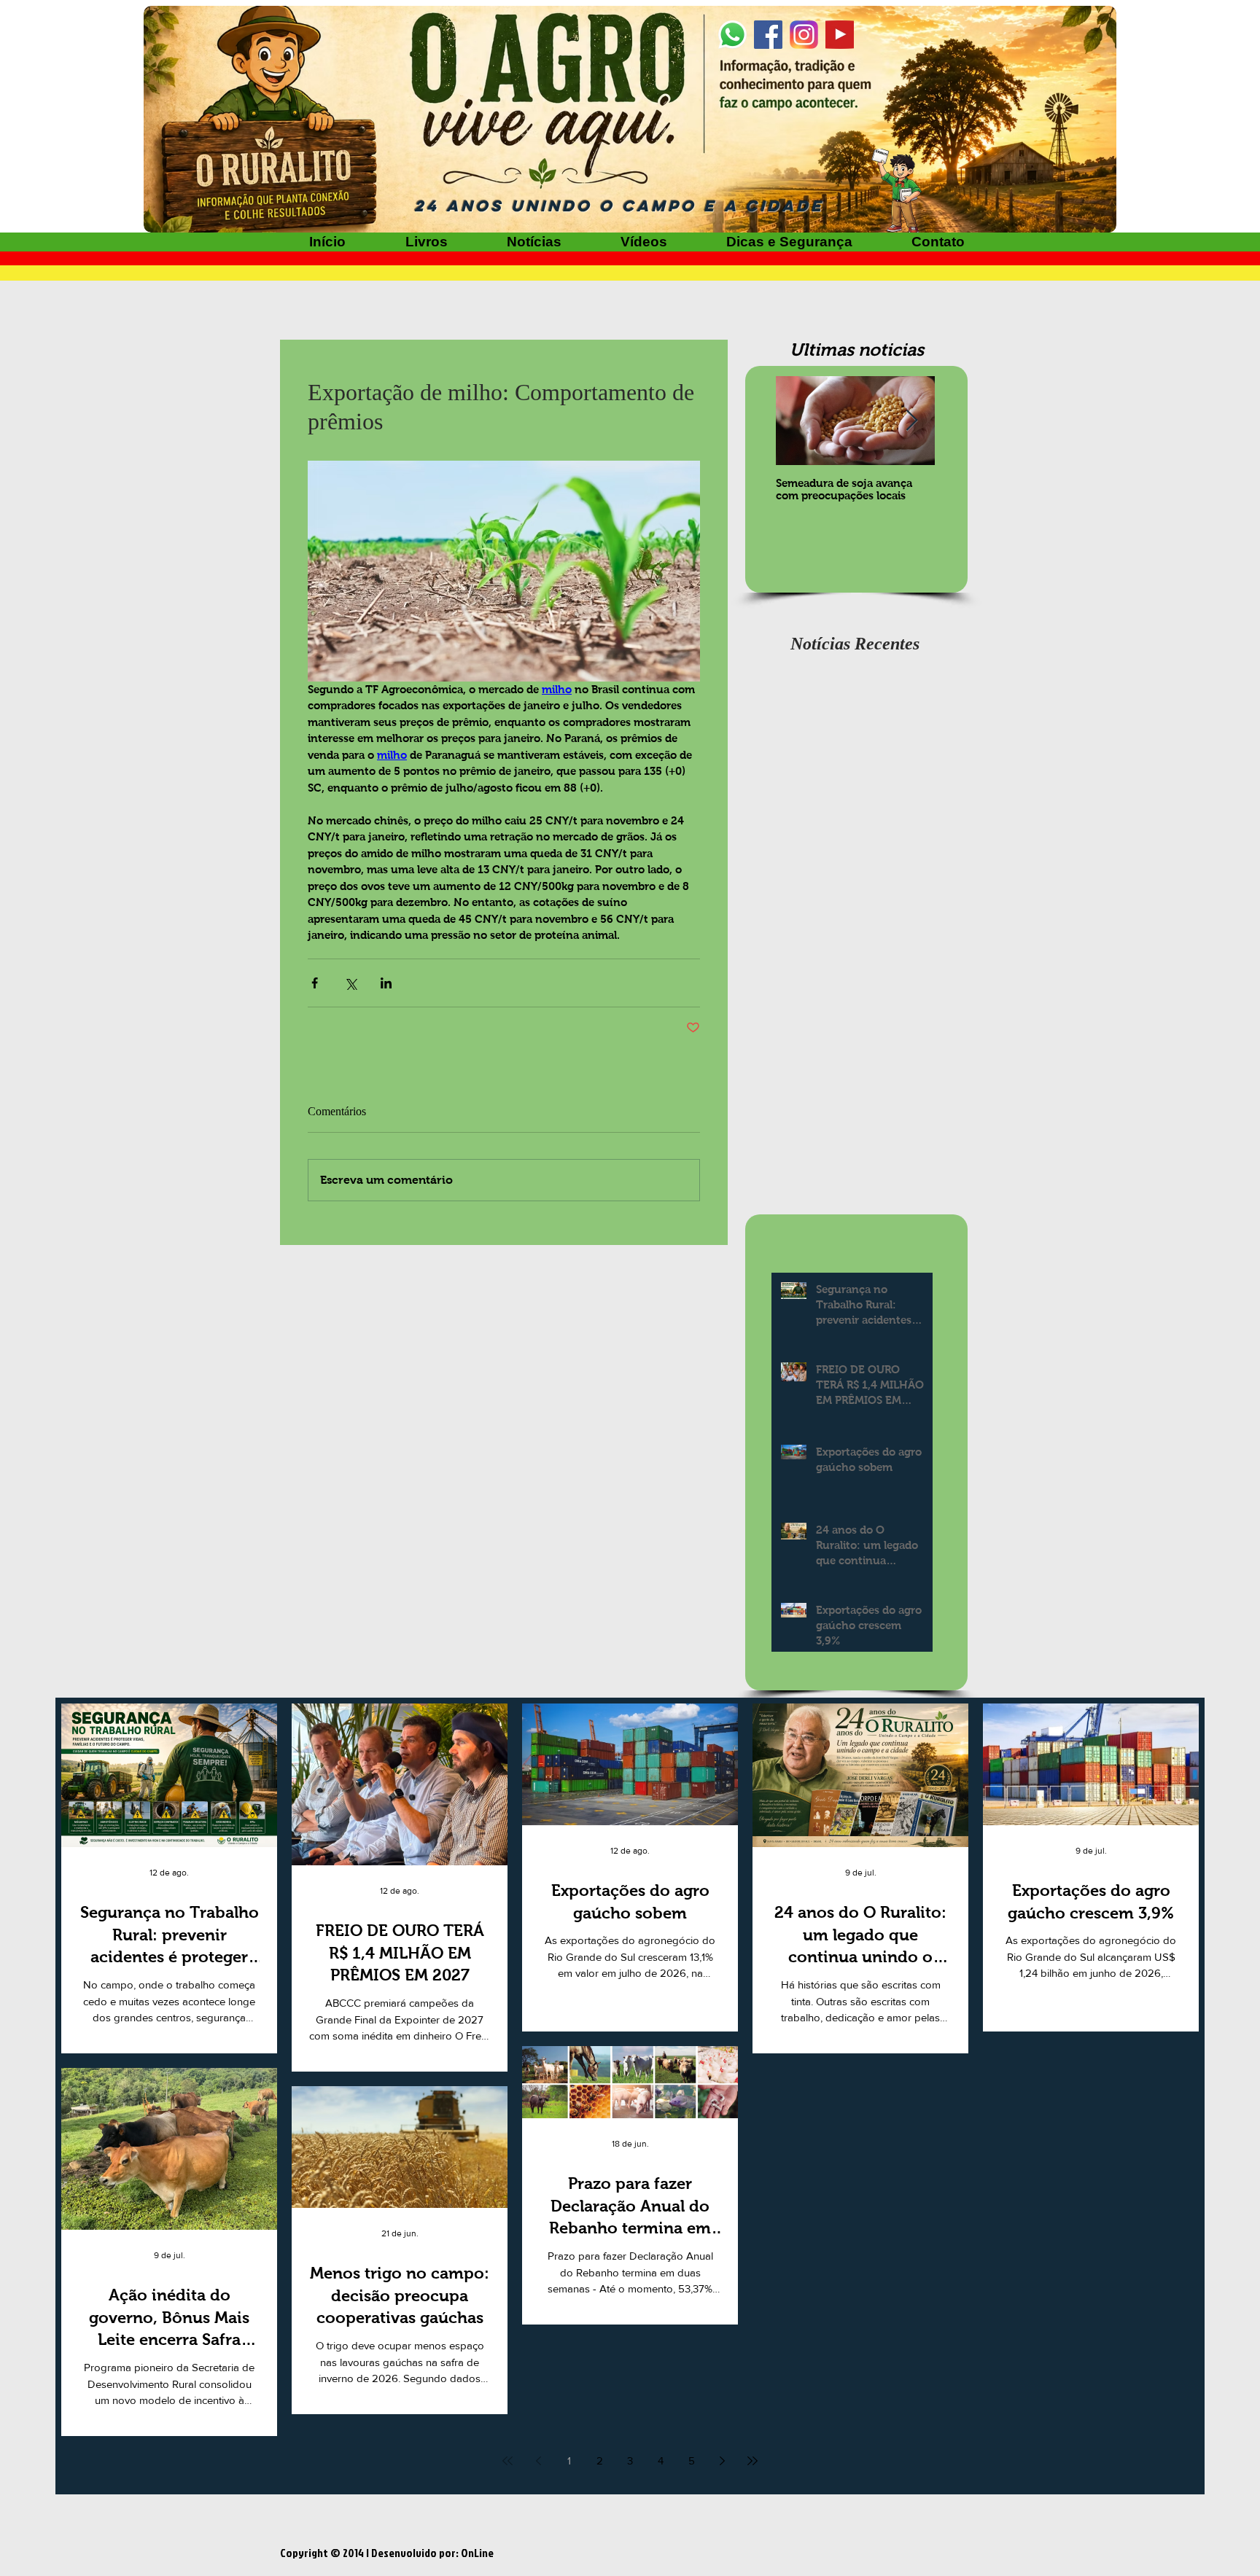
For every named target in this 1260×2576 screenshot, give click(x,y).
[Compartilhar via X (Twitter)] (350, 983)
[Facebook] (768, 35)
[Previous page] (538, 2461)
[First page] (507, 2461)
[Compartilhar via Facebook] (315, 983)
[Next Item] (911, 421)
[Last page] (752, 2461)
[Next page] (722, 2461)
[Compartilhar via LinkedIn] (386, 983)
